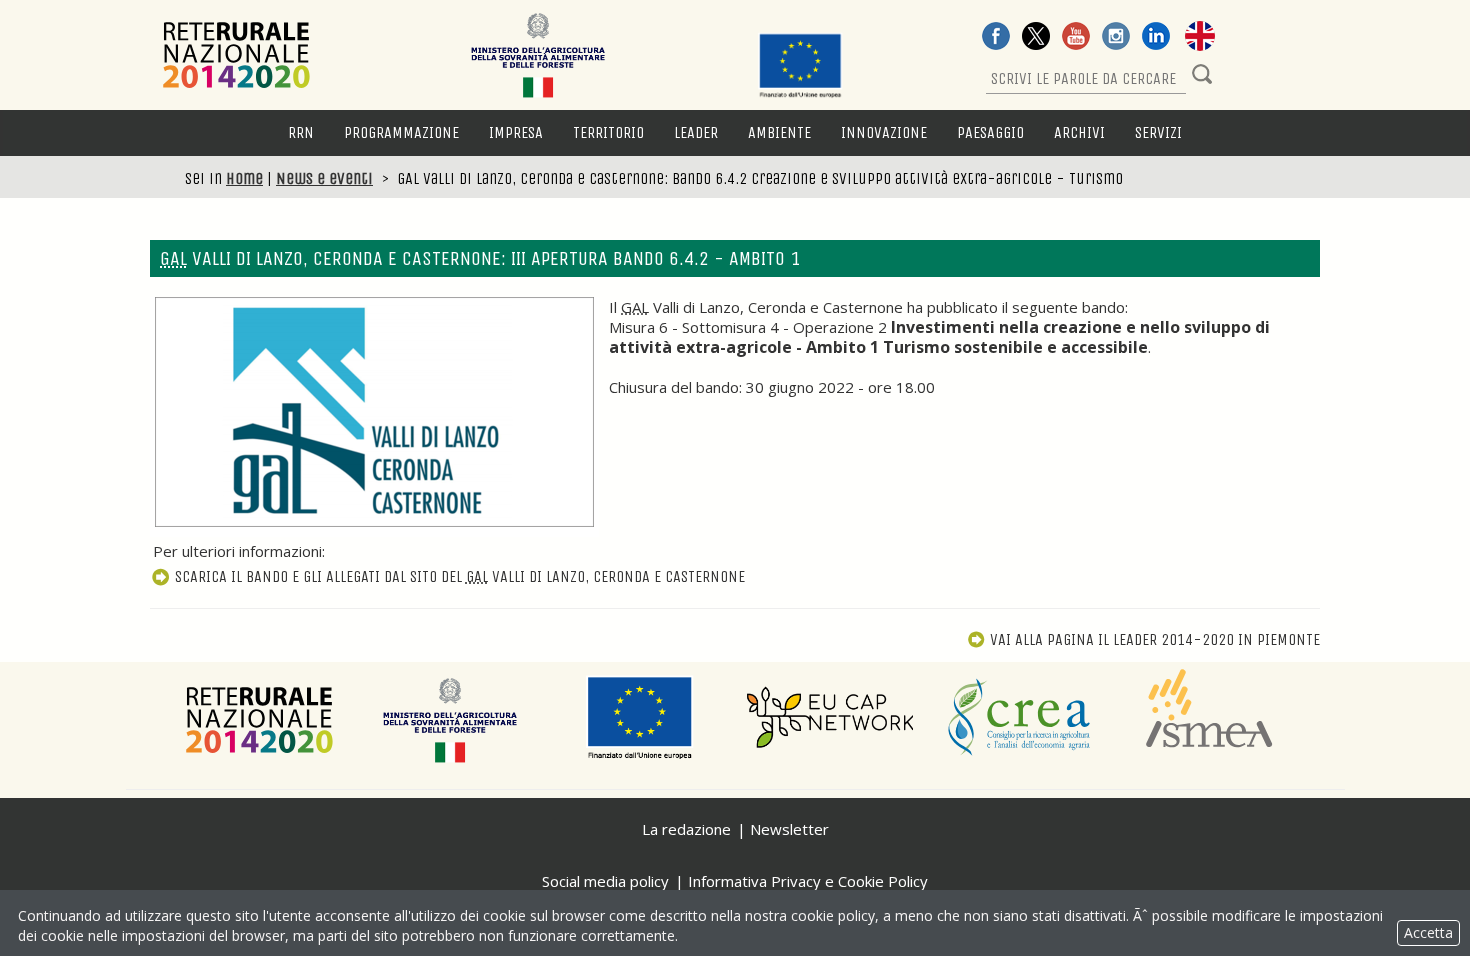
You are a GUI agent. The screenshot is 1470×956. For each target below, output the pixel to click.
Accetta (1428, 932)
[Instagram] (1116, 38)
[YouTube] (1076, 38)
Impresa (516, 132)
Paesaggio (990, 132)
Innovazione (884, 132)
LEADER (696, 132)
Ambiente (779, 132)
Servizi (1158, 132)
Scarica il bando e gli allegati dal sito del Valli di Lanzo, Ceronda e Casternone (460, 576)
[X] (1036, 38)
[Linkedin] (1156, 38)
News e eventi (324, 178)
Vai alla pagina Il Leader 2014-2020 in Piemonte (1155, 639)
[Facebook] (996, 38)
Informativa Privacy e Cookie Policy (808, 881)
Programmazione (401, 132)
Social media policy (605, 881)
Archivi (1079, 132)
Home (244, 178)
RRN (301, 132)
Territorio (608, 132)
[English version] (1200, 38)
